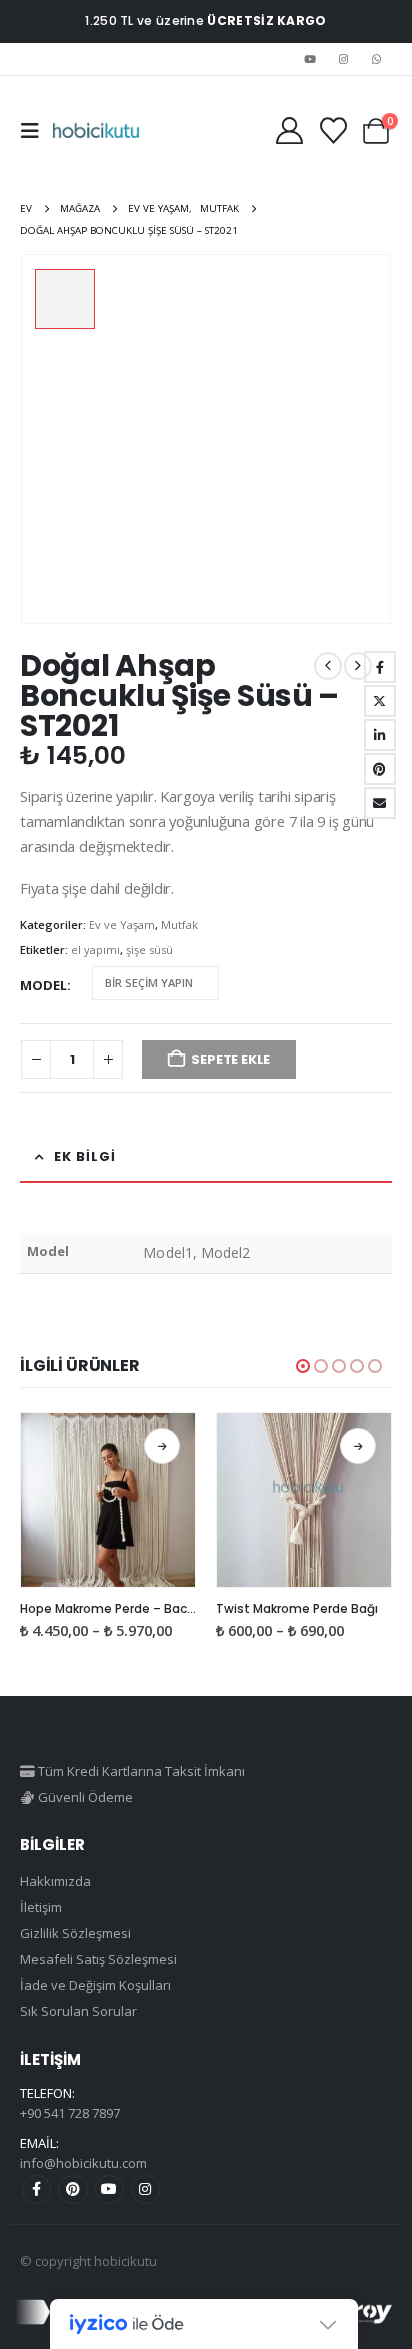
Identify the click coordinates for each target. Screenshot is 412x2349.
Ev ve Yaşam (122, 924)
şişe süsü (149, 949)
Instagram (145, 2189)
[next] (358, 666)
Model (43, 985)
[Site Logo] (96, 131)
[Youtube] (310, 59)
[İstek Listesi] (333, 130)
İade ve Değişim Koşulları (95, 1985)
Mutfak (179, 924)
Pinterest (72, 2189)
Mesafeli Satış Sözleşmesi (98, 1959)
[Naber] (377, 59)
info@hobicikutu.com (83, 2163)
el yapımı (95, 949)
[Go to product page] (108, 1500)
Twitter (380, 701)
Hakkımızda (55, 1881)
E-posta (380, 803)
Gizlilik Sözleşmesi (75, 1933)
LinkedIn (380, 735)
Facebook (380, 667)
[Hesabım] (289, 130)
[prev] (328, 666)
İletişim (41, 1907)
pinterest (380, 769)
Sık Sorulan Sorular (78, 2011)
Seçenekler (162, 1446)
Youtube (109, 2189)
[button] (36, 131)
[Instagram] (344, 59)
